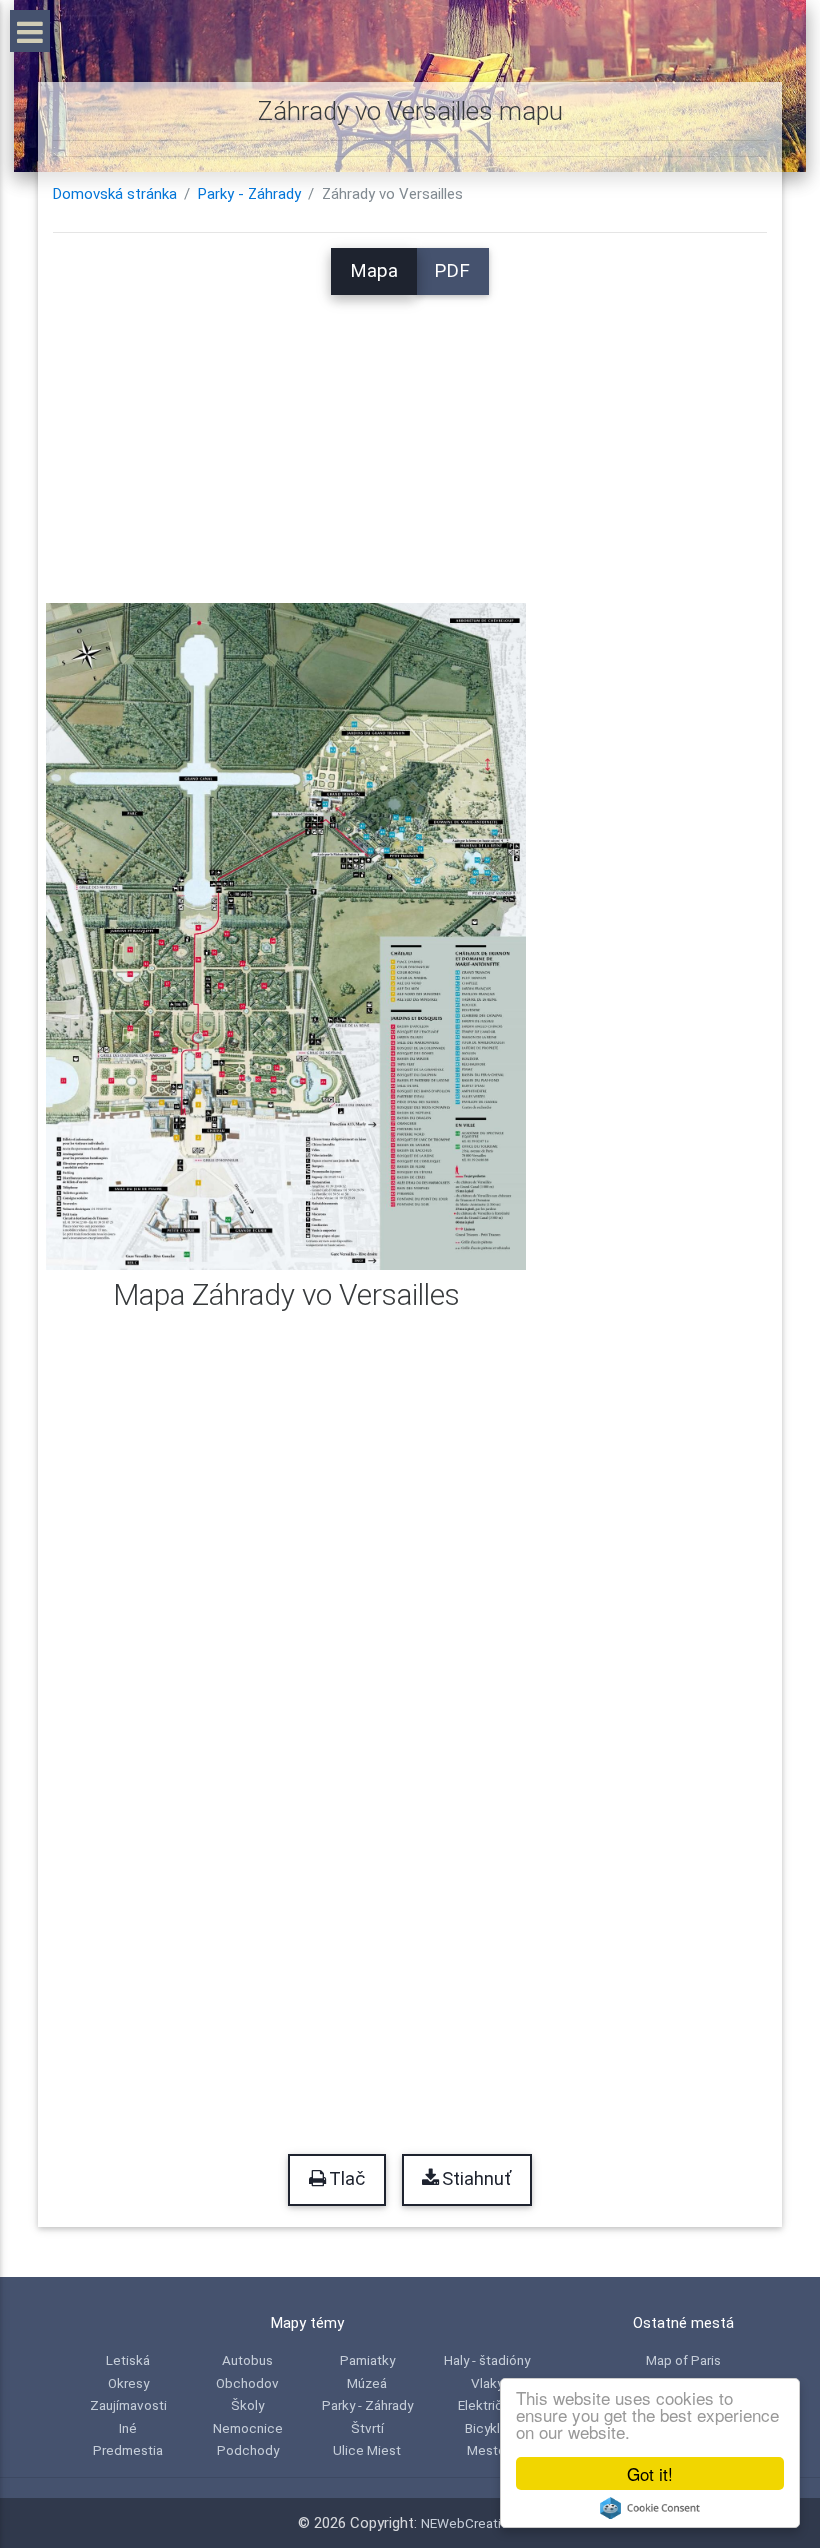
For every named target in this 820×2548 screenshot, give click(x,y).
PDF (452, 271)
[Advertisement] (410, 435)
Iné (128, 2428)
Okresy (128, 2383)
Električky (487, 2405)
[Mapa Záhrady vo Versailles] (286, 935)
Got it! (650, 2473)
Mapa (374, 271)
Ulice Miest (367, 2450)
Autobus (247, 2360)
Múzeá (367, 2383)
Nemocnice (248, 2428)
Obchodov (247, 2383)
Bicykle (486, 2428)
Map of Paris (683, 2360)
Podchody (248, 2450)
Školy (247, 2405)
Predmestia (128, 2450)
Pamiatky (367, 2360)
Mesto (486, 2450)
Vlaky (487, 2383)
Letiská (128, 2360)
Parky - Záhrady (249, 194)
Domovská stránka (115, 194)
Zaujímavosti (128, 2405)
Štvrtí (367, 2428)
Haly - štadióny (487, 2360)
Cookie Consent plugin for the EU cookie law (650, 2508)
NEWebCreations (472, 2523)
